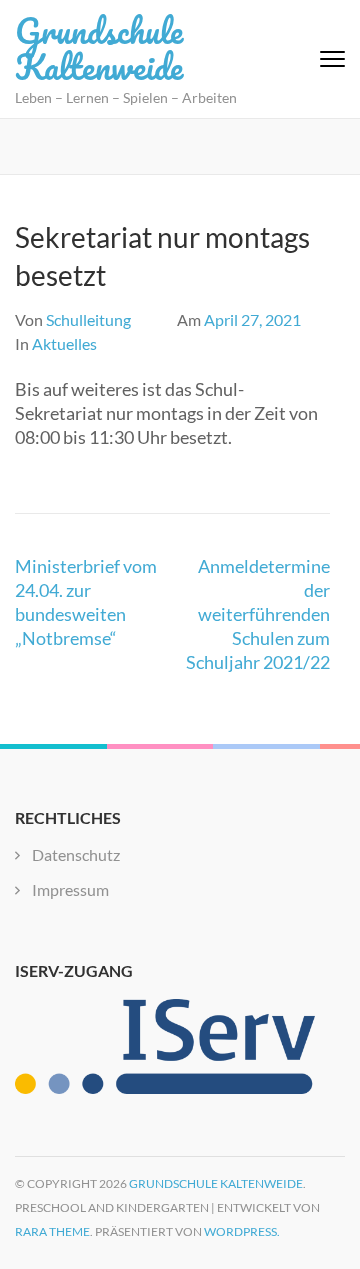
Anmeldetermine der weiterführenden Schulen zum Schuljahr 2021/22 (258, 614)
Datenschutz (76, 854)
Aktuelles (64, 343)
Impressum (70, 889)
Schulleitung (88, 319)
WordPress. (242, 1231)
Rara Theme (52, 1231)
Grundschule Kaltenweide (99, 48)
